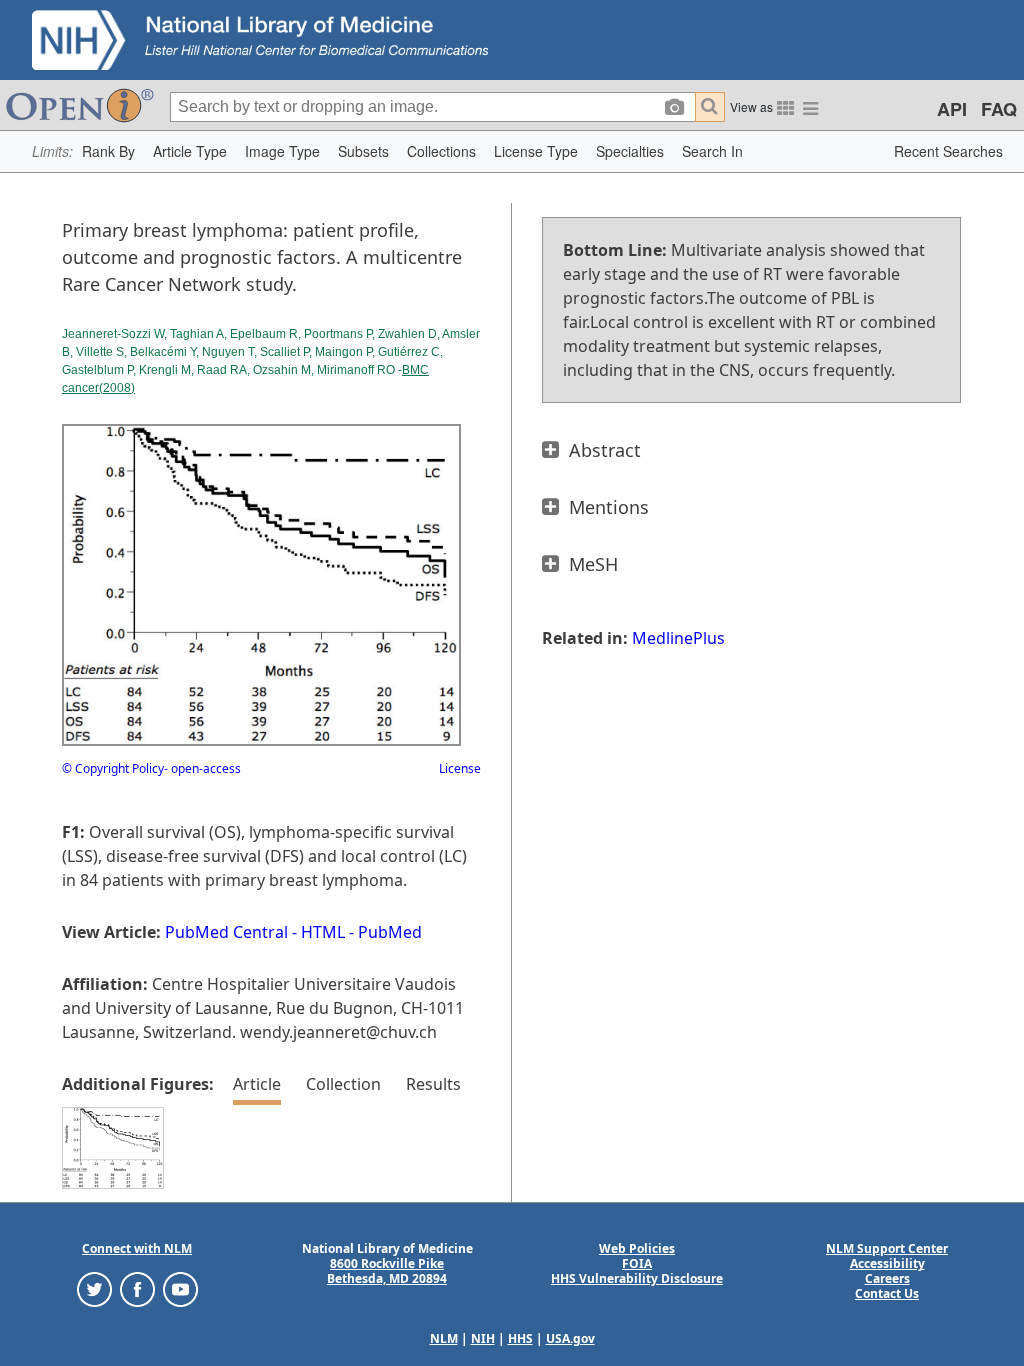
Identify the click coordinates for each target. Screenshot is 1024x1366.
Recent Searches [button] (948, 151)
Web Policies (637, 1248)
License (460, 768)
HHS (520, 1338)
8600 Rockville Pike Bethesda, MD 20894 (387, 1271)
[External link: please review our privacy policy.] (94, 1288)
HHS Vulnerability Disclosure (637, 1278)
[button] (108, 151)
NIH (483, 1338)
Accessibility (887, 1263)
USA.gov (570, 1338)
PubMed (390, 932)
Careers (887, 1278)
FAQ (999, 109)
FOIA (637, 1263)
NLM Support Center (887, 1248)
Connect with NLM (137, 1248)
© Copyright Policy (113, 768)
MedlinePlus (678, 638)
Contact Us (887, 1293)
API (952, 109)
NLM (444, 1338)
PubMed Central (226, 932)
